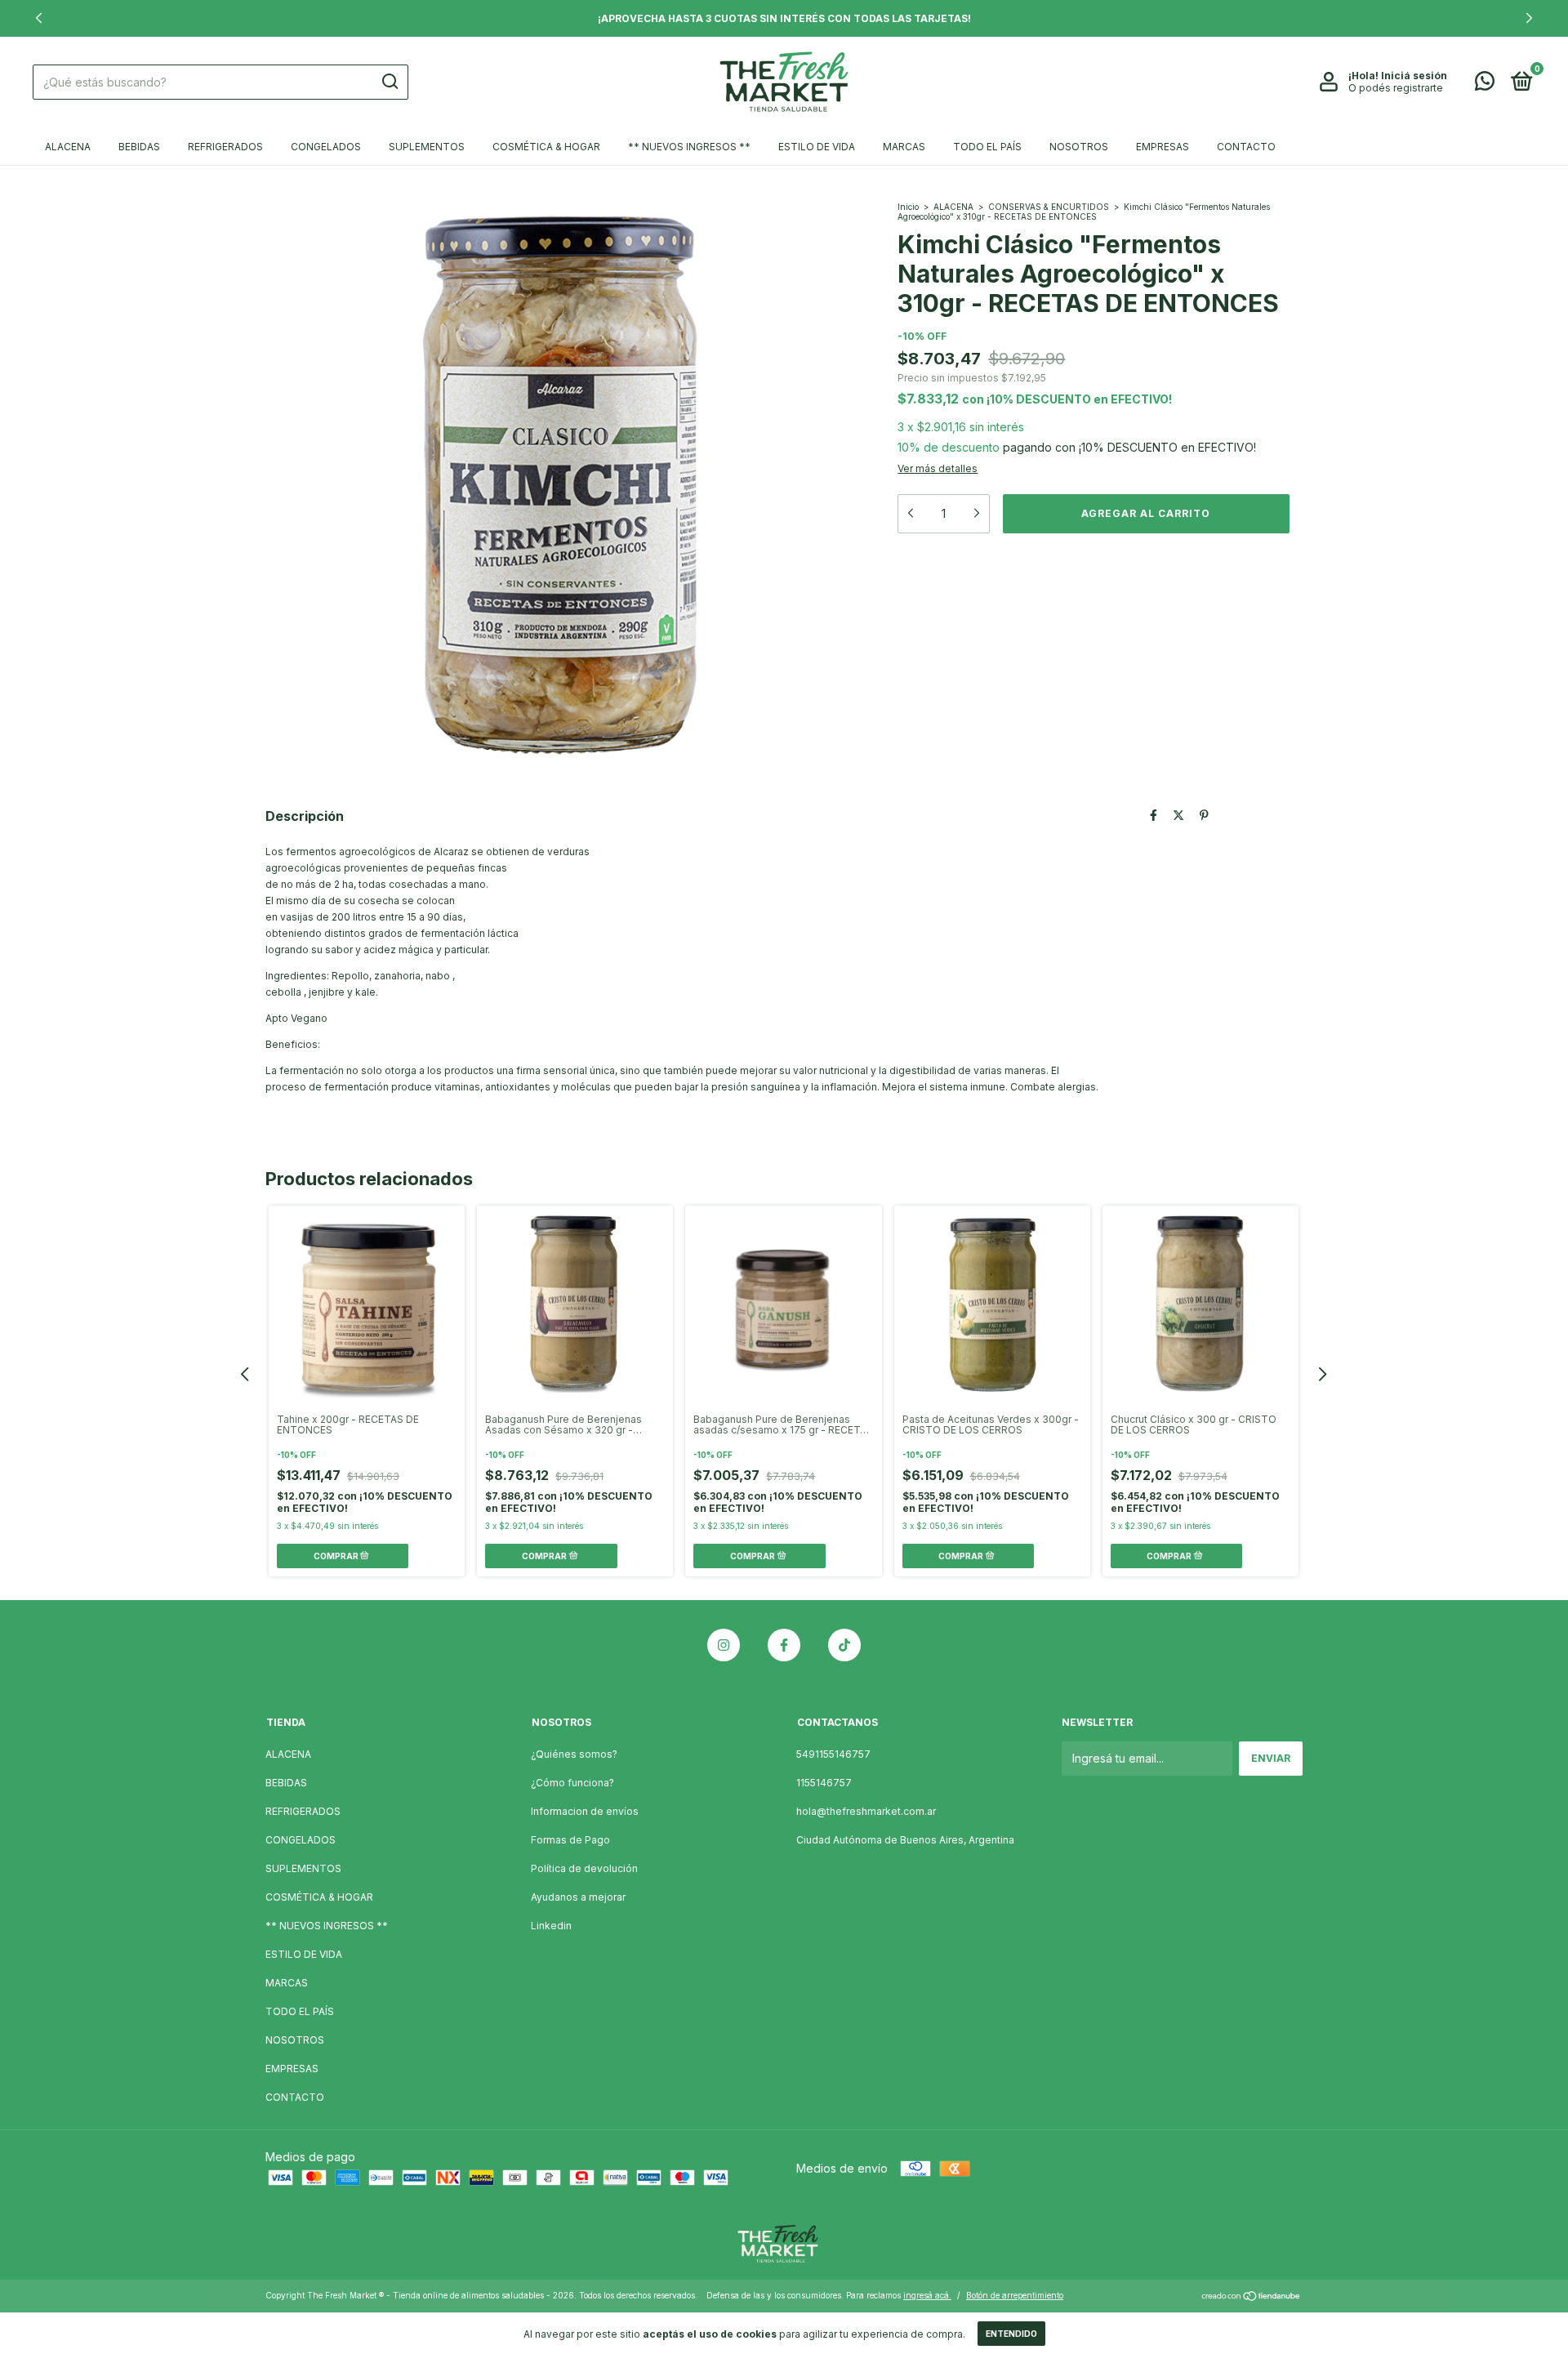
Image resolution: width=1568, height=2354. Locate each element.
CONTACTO (1246, 147)
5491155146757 (833, 1754)
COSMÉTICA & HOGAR (546, 147)
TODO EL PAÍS (987, 147)
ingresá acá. (927, 2295)
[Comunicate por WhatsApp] (1485, 85)
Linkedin (551, 1926)
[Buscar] (389, 82)
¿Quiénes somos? (574, 1754)
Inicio (908, 207)
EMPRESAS (1163, 147)
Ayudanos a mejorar (578, 1897)
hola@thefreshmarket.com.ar (866, 1811)
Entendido (1011, 2334)
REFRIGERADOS (225, 147)
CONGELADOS (326, 147)
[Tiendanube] (1252, 2297)
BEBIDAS (139, 147)
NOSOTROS (1079, 147)
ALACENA (68, 147)
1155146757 (824, 1783)
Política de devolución (584, 1868)
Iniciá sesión (1414, 76)
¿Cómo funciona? (572, 1783)
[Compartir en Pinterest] (1204, 815)
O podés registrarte (1396, 88)
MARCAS (904, 147)
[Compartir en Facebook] (1154, 815)
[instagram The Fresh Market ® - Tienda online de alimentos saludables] (724, 1645)
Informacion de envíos (585, 1811)
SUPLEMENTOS (427, 147)
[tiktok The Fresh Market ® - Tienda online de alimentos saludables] (844, 1645)
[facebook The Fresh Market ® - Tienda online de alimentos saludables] (784, 1645)
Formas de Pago (570, 1840)
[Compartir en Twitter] (1178, 815)
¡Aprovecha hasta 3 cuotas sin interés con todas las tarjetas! (784, 18)
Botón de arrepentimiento (1015, 2295)
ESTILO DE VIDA (817, 147)
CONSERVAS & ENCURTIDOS (1049, 207)
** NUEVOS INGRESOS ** (689, 147)
